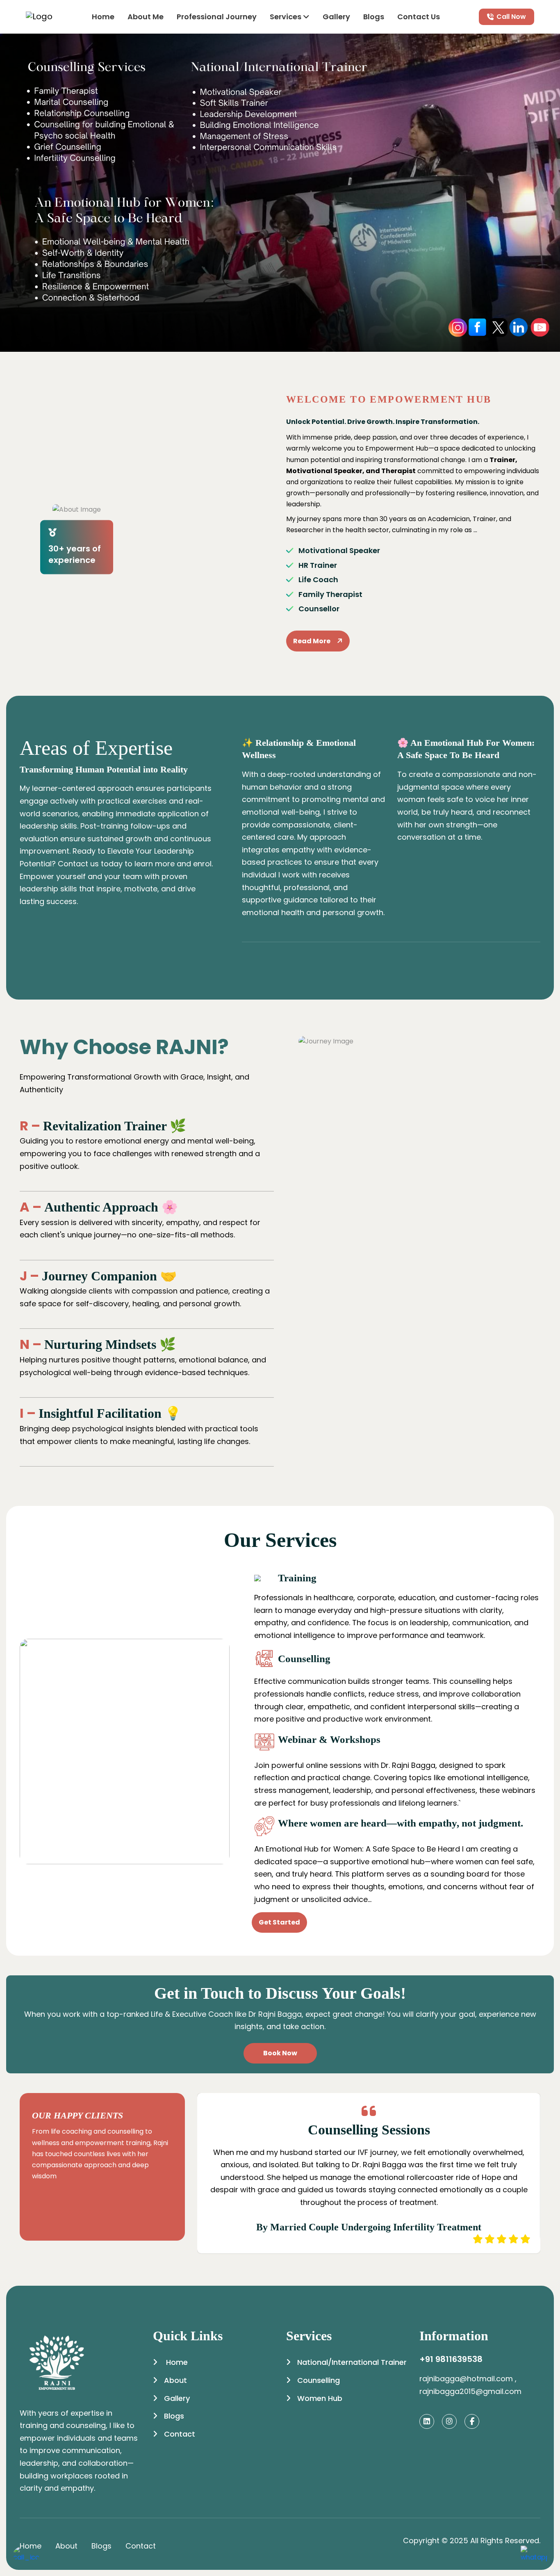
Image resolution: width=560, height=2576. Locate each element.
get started (279, 1922)
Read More (312, 641)
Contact (180, 2434)
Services (286, 17)
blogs (101, 2546)
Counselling (319, 2380)
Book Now (280, 2053)
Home (103, 17)
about (66, 2546)
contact (141, 2546)
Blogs (374, 17)
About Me (146, 17)
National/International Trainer (352, 2362)
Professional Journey (217, 17)
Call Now (511, 17)
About (175, 2380)
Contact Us (419, 17)
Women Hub (320, 2398)
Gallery (336, 17)
